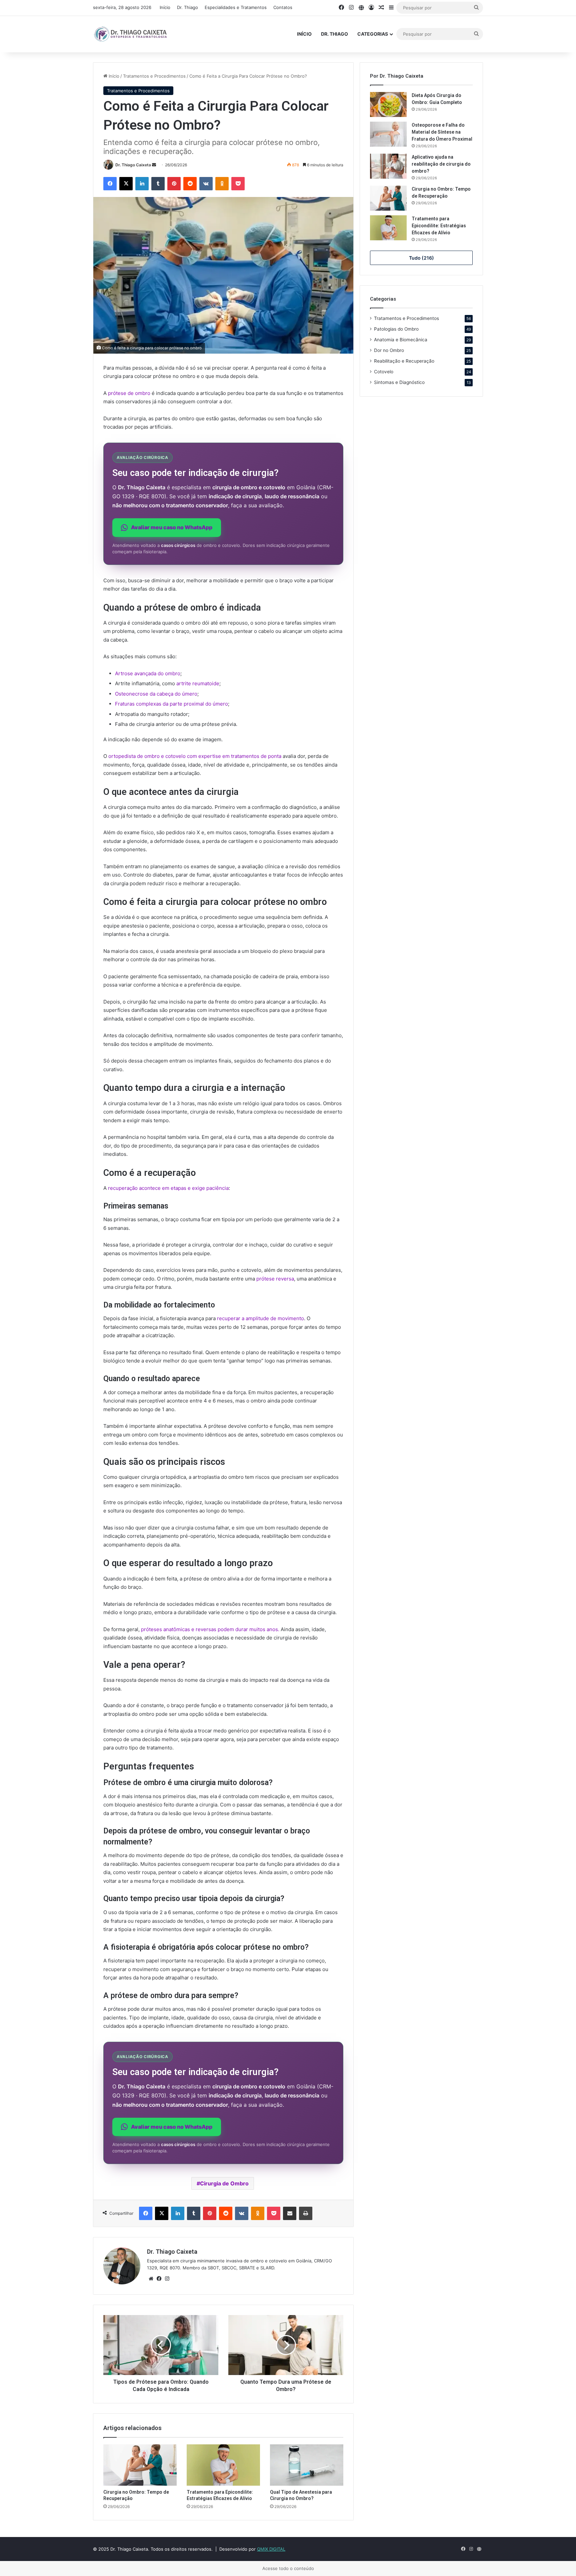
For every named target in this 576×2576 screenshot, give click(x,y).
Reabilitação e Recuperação (404, 361)
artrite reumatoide (198, 683)
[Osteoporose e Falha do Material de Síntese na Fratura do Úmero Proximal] (388, 134)
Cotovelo (384, 372)
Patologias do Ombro (396, 329)
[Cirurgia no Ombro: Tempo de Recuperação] (140, 2465)
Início (165, 7)
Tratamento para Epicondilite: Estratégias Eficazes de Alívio (439, 226)
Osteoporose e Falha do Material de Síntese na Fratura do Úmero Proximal (442, 132)
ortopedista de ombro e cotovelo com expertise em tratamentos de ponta (195, 756)
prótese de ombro (129, 393)
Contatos (283, 7)
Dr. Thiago (187, 7)
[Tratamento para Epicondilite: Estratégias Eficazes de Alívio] (223, 2465)
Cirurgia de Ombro (224, 2183)
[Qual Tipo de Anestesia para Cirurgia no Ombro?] (307, 2465)
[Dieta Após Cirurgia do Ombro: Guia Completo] (388, 104)
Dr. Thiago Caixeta (133, 165)
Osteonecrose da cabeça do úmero (156, 694)
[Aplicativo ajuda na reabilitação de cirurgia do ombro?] (388, 166)
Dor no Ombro (389, 350)
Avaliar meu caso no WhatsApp (172, 527)
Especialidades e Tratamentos (236, 7)
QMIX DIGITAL (271, 2549)
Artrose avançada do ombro (148, 673)
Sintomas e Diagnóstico (399, 382)
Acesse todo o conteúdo (288, 2568)
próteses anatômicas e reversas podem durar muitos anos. (210, 1629)
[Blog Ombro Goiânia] (131, 34)
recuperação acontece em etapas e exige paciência (168, 1188)
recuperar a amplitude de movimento (260, 1318)
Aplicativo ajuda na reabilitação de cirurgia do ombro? (441, 164)
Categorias (373, 34)
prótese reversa (275, 1279)
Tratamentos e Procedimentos (154, 76)
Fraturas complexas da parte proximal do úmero (171, 704)
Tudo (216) (421, 258)
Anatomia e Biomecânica (401, 340)
